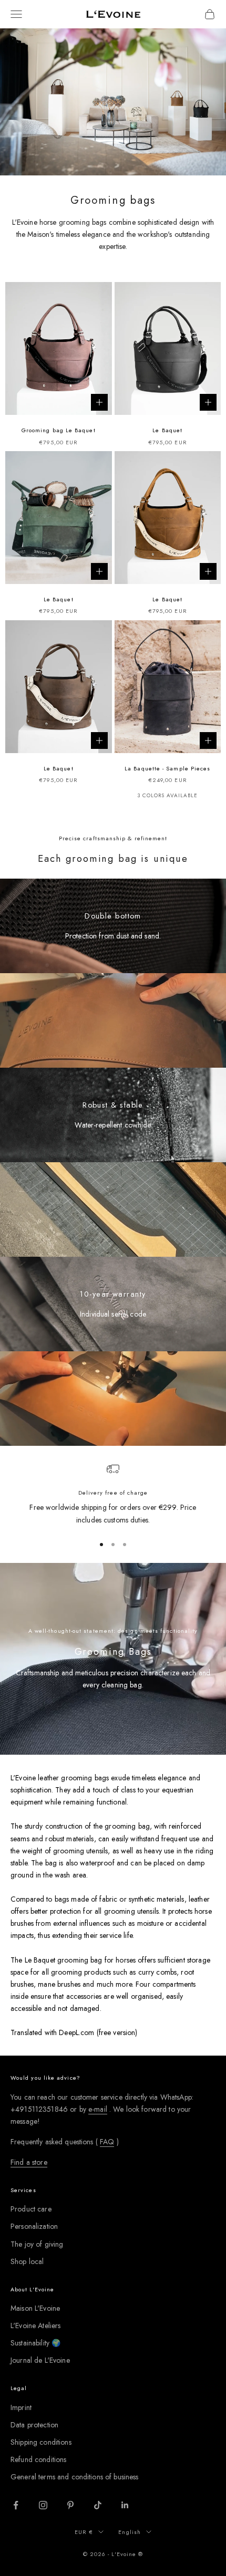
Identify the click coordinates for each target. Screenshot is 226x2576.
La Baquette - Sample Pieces (167, 768)
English (130, 2532)
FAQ (107, 2142)
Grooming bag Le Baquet (59, 430)
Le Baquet (167, 430)
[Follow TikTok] (98, 2505)
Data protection (34, 2425)
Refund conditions (38, 2459)
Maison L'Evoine (35, 2308)
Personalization (34, 2226)
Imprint (21, 2407)
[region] (113, 1494)
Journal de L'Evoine (40, 2360)
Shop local (27, 2261)
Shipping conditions (41, 2442)
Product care (31, 2209)
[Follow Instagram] (43, 2505)
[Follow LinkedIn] (125, 2505)
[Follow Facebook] (16, 2505)
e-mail (98, 2109)
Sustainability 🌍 (35, 2343)
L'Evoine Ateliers (35, 2325)
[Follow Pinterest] (70, 2505)
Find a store (29, 2162)
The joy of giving (37, 2244)
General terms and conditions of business (75, 2477)
